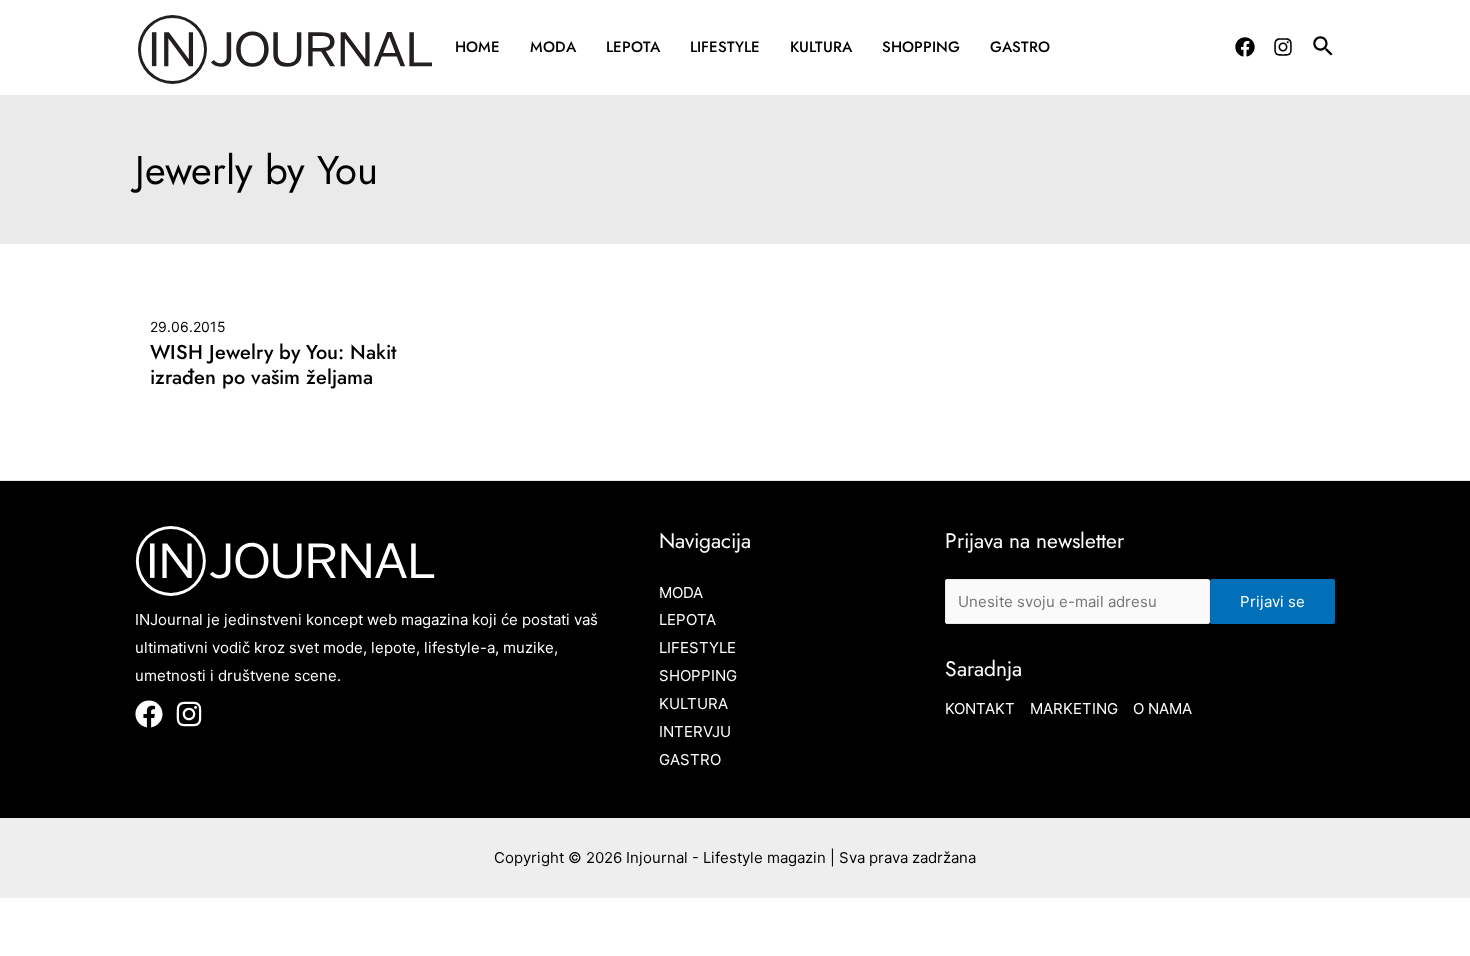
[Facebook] (1245, 47)
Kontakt (980, 708)
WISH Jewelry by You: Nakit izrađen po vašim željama (273, 365)
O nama (1162, 708)
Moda (553, 47)
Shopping (921, 47)
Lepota (633, 47)
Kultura (821, 47)
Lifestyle (725, 47)
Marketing (1074, 708)
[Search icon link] (1324, 49)
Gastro (1020, 47)
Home (477, 47)
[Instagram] (1283, 47)
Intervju (695, 731)
